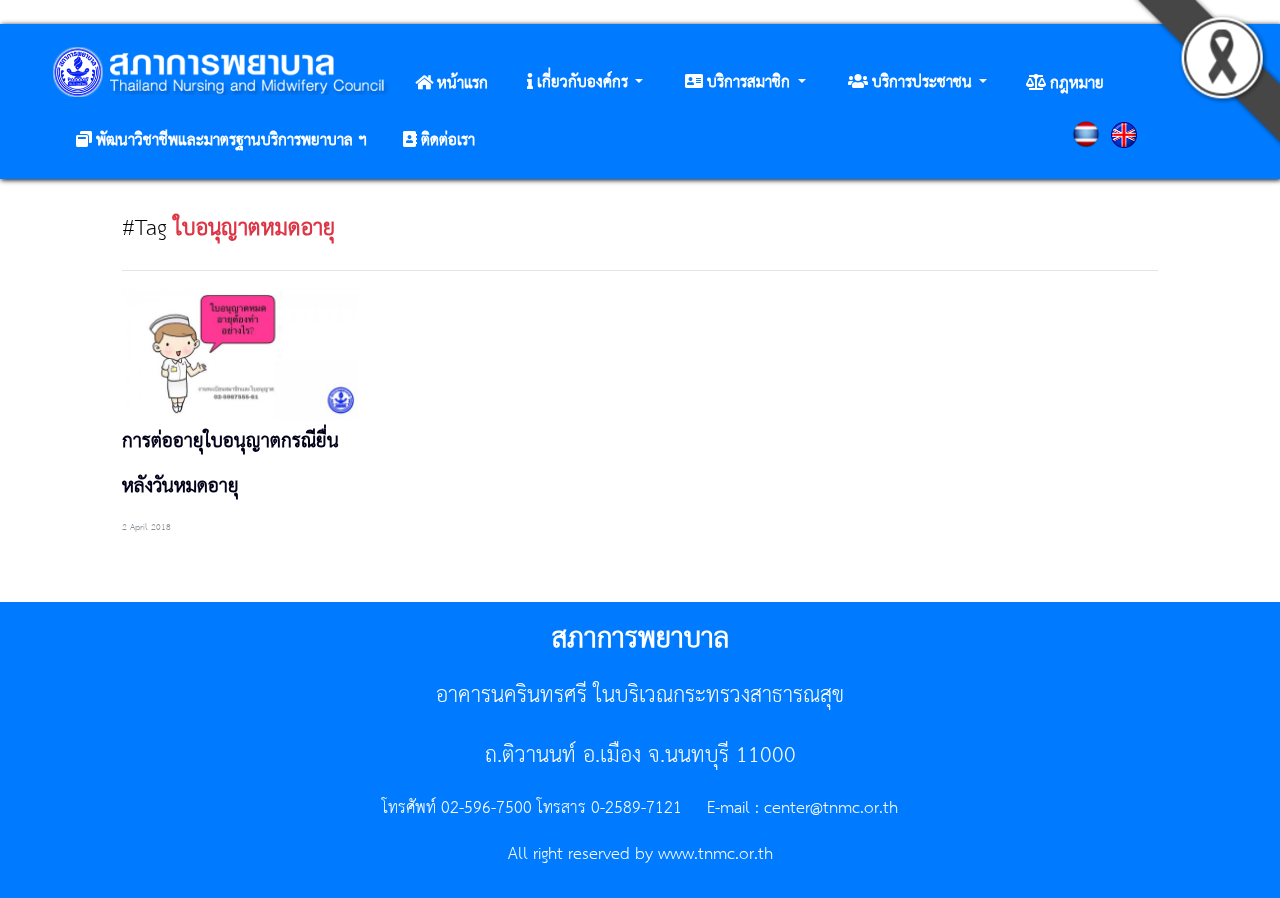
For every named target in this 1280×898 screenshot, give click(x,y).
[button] (585, 83)
